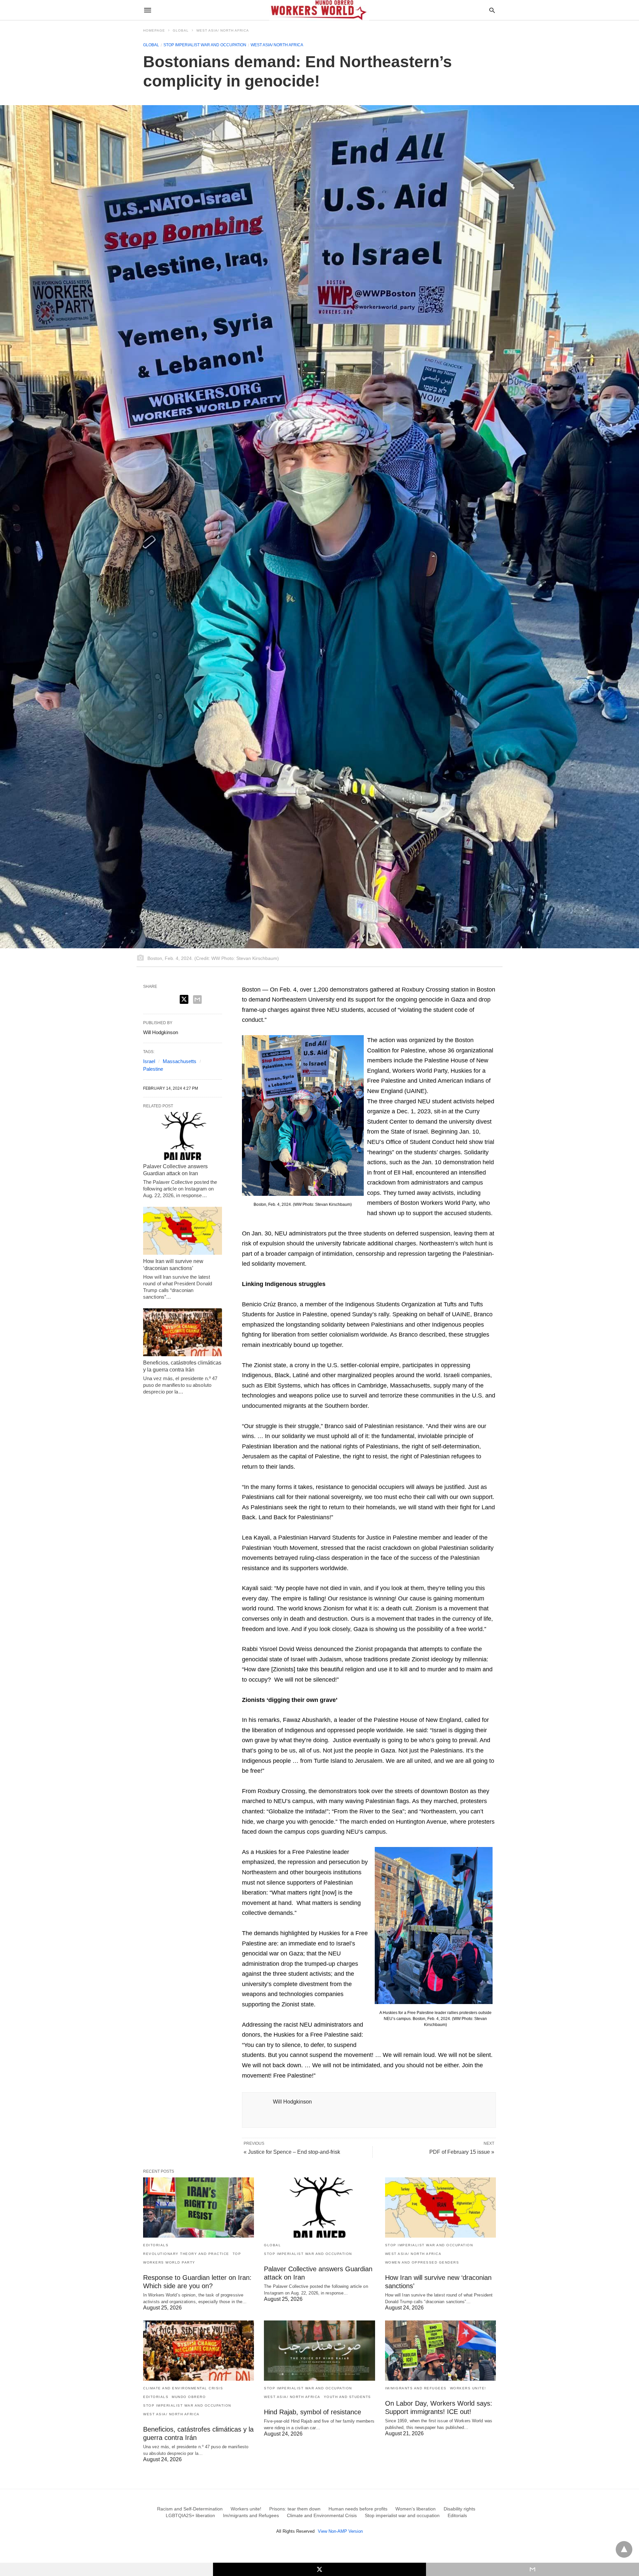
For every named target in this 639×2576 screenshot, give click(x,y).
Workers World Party (169, 2262)
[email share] (197, 1000)
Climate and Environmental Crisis (183, 2388)
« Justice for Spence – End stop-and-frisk (292, 2152)
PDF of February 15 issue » (462, 2152)
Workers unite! (468, 2388)
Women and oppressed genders (422, 2262)
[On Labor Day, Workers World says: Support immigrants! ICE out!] (440, 2351)
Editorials (156, 2245)
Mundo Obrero (189, 2397)
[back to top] (624, 2549)
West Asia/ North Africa (223, 30)
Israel (149, 1061)
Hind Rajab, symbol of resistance (313, 2412)
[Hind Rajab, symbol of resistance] (319, 2351)
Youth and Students (347, 2397)
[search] (492, 10)
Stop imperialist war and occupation (205, 45)
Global (181, 30)
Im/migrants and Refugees (416, 2388)
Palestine (153, 1069)
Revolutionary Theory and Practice (186, 2254)
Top (237, 2254)
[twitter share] (184, 999)
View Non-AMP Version (340, 2531)
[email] (532, 2569)
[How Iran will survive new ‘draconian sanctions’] (183, 1231)
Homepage (154, 30)
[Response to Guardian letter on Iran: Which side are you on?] (199, 2208)
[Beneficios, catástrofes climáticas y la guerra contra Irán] (183, 1332)
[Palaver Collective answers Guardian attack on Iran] (183, 1136)
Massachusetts (180, 1061)
